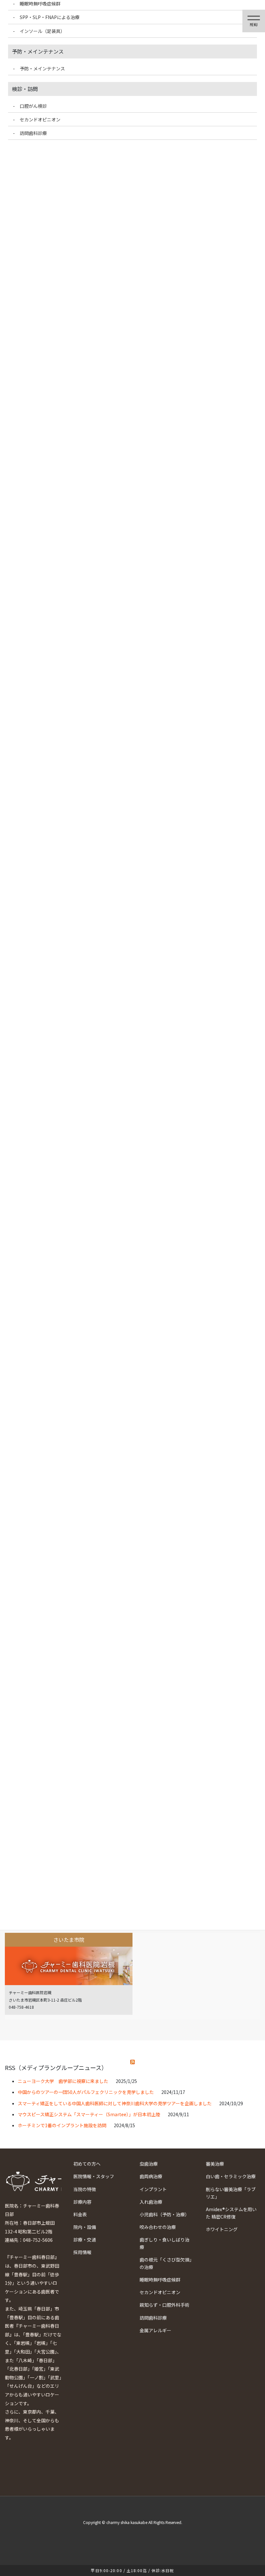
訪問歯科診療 (153, 2318)
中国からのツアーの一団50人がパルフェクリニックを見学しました (86, 2092)
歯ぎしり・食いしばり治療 (164, 2243)
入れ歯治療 (151, 2202)
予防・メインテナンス (42, 68)
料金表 (80, 2214)
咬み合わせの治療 (158, 2227)
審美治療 (215, 2164)
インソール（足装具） (42, 31)
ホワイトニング (222, 2229)
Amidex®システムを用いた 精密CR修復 (231, 2213)
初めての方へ (87, 2164)
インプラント (153, 2189)
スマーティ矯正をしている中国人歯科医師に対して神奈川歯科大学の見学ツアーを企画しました (115, 2103)
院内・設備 (85, 2227)
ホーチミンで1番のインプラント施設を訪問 (62, 2125)
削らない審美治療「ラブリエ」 (231, 2193)
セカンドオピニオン (160, 2292)
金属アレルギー (155, 2330)
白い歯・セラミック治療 (231, 2176)
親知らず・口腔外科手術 (164, 2305)
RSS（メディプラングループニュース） (56, 2067)
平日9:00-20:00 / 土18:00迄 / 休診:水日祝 (132, 2570)
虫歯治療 (149, 2164)
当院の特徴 (85, 2189)
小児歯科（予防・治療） (164, 2214)
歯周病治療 (151, 2176)
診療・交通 (85, 2240)
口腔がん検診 (33, 106)
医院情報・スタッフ (94, 2176)
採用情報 (82, 2252)
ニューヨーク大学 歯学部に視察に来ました (63, 2081)
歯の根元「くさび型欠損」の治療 (166, 2263)
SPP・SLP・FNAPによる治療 (50, 17)
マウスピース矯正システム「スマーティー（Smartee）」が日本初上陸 (89, 2114)
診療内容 (82, 2202)
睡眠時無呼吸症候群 (160, 2280)
